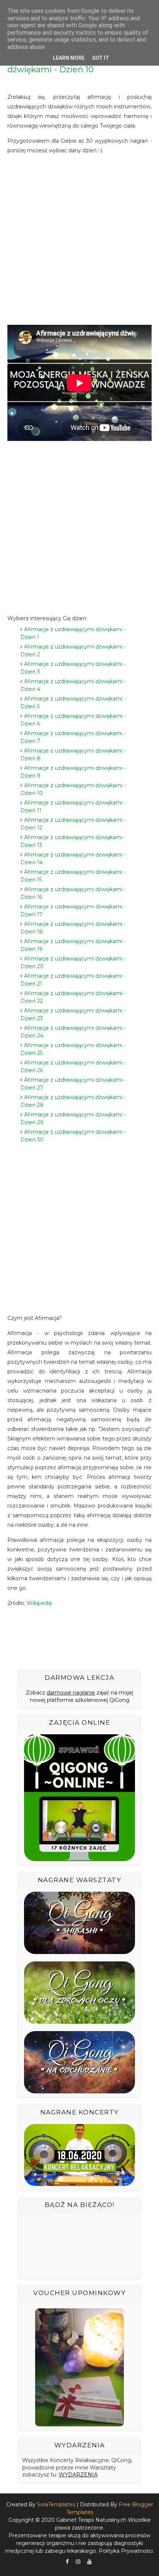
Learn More (69, 58)
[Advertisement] (79, 240)
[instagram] (78, 2562)
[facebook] (67, 2562)
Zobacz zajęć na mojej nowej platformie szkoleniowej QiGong (79, 1696)
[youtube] (89, 2562)
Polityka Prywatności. (126, 2551)
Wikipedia (39, 1603)
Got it (101, 58)
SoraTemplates (56, 2504)
